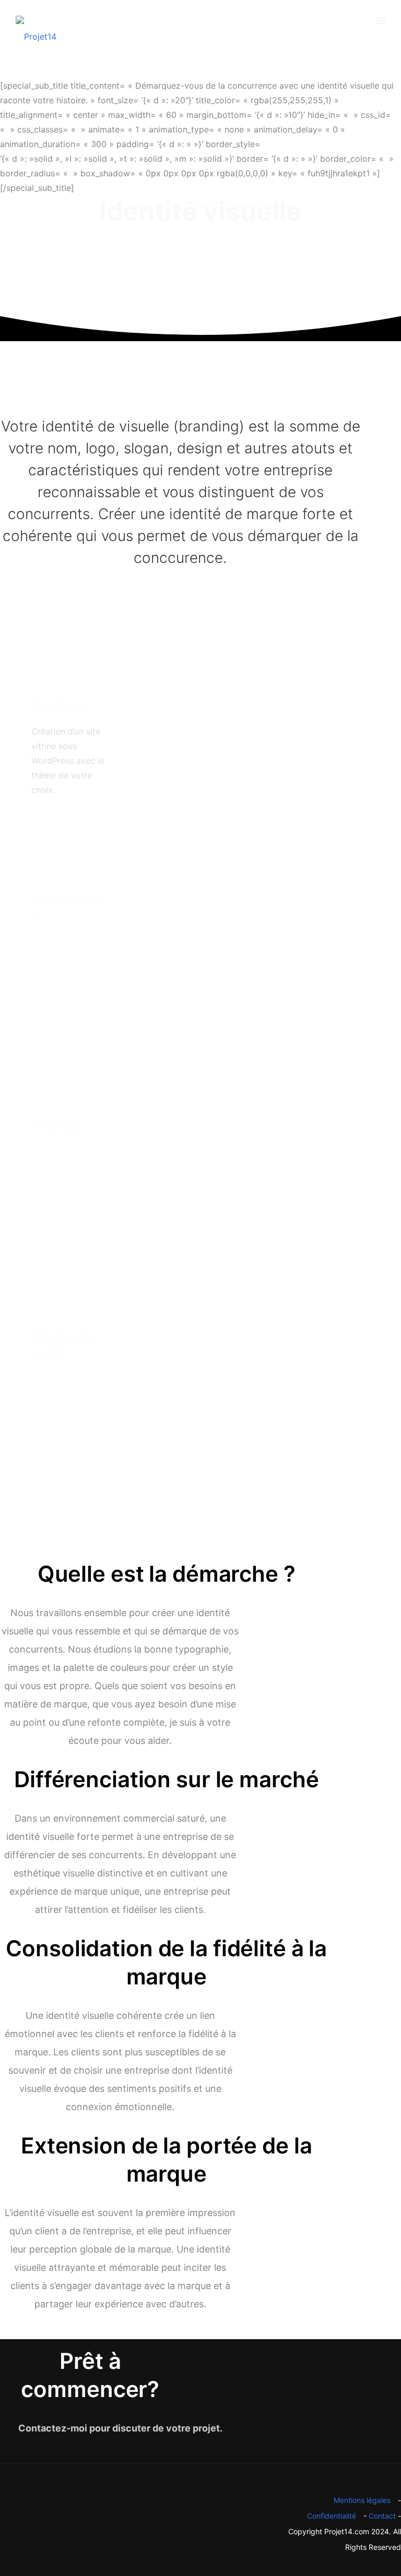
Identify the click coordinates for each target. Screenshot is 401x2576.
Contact (382, 2516)
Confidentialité (332, 2516)
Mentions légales (362, 2500)
